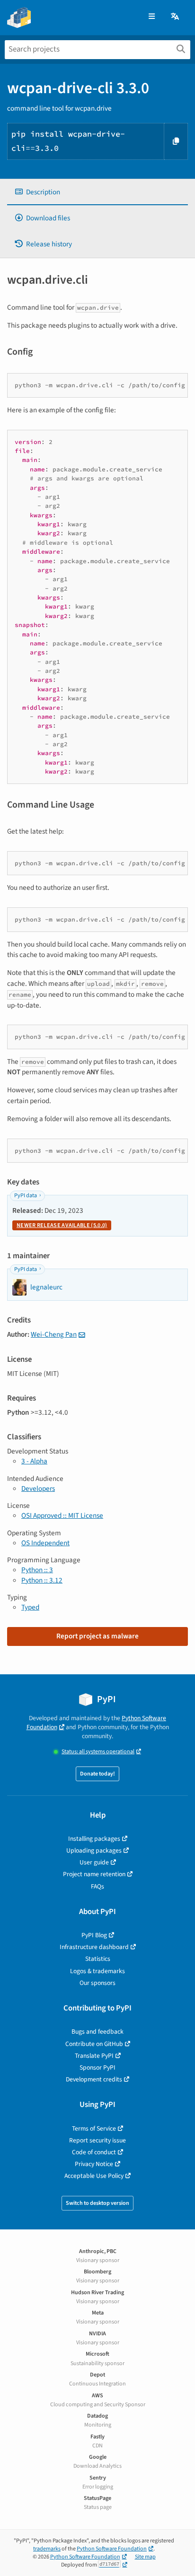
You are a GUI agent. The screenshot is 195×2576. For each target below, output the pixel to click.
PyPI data (26, 1196)
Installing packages (94, 1839)
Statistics (98, 1959)
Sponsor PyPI (97, 2067)
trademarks (47, 2549)
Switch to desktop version (97, 2203)
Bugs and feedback (97, 2032)
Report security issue (97, 2140)
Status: (98, 1752)
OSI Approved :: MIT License (62, 1515)
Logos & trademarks (97, 1971)
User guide (94, 1862)
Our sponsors (97, 1983)
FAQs (97, 1886)
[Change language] (176, 17)
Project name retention (94, 1874)
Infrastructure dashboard (94, 1947)
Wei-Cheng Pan (54, 1334)
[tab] (97, 192)
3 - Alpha (34, 1461)
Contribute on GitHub (94, 2044)
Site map (145, 2557)
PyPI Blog (94, 1935)
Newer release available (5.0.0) (62, 1225)
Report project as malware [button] (97, 1636)
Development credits (94, 2079)
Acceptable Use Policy (94, 2176)
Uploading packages (94, 1850)
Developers (38, 1488)
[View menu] (152, 17)
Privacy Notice (94, 2164)
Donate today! (97, 1774)
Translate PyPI (94, 2056)
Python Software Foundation (112, 2549)
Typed (30, 1607)
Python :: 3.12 (42, 1580)
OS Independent (45, 1543)
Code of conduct (94, 2152)
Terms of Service (94, 2128)
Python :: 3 (37, 1570)
